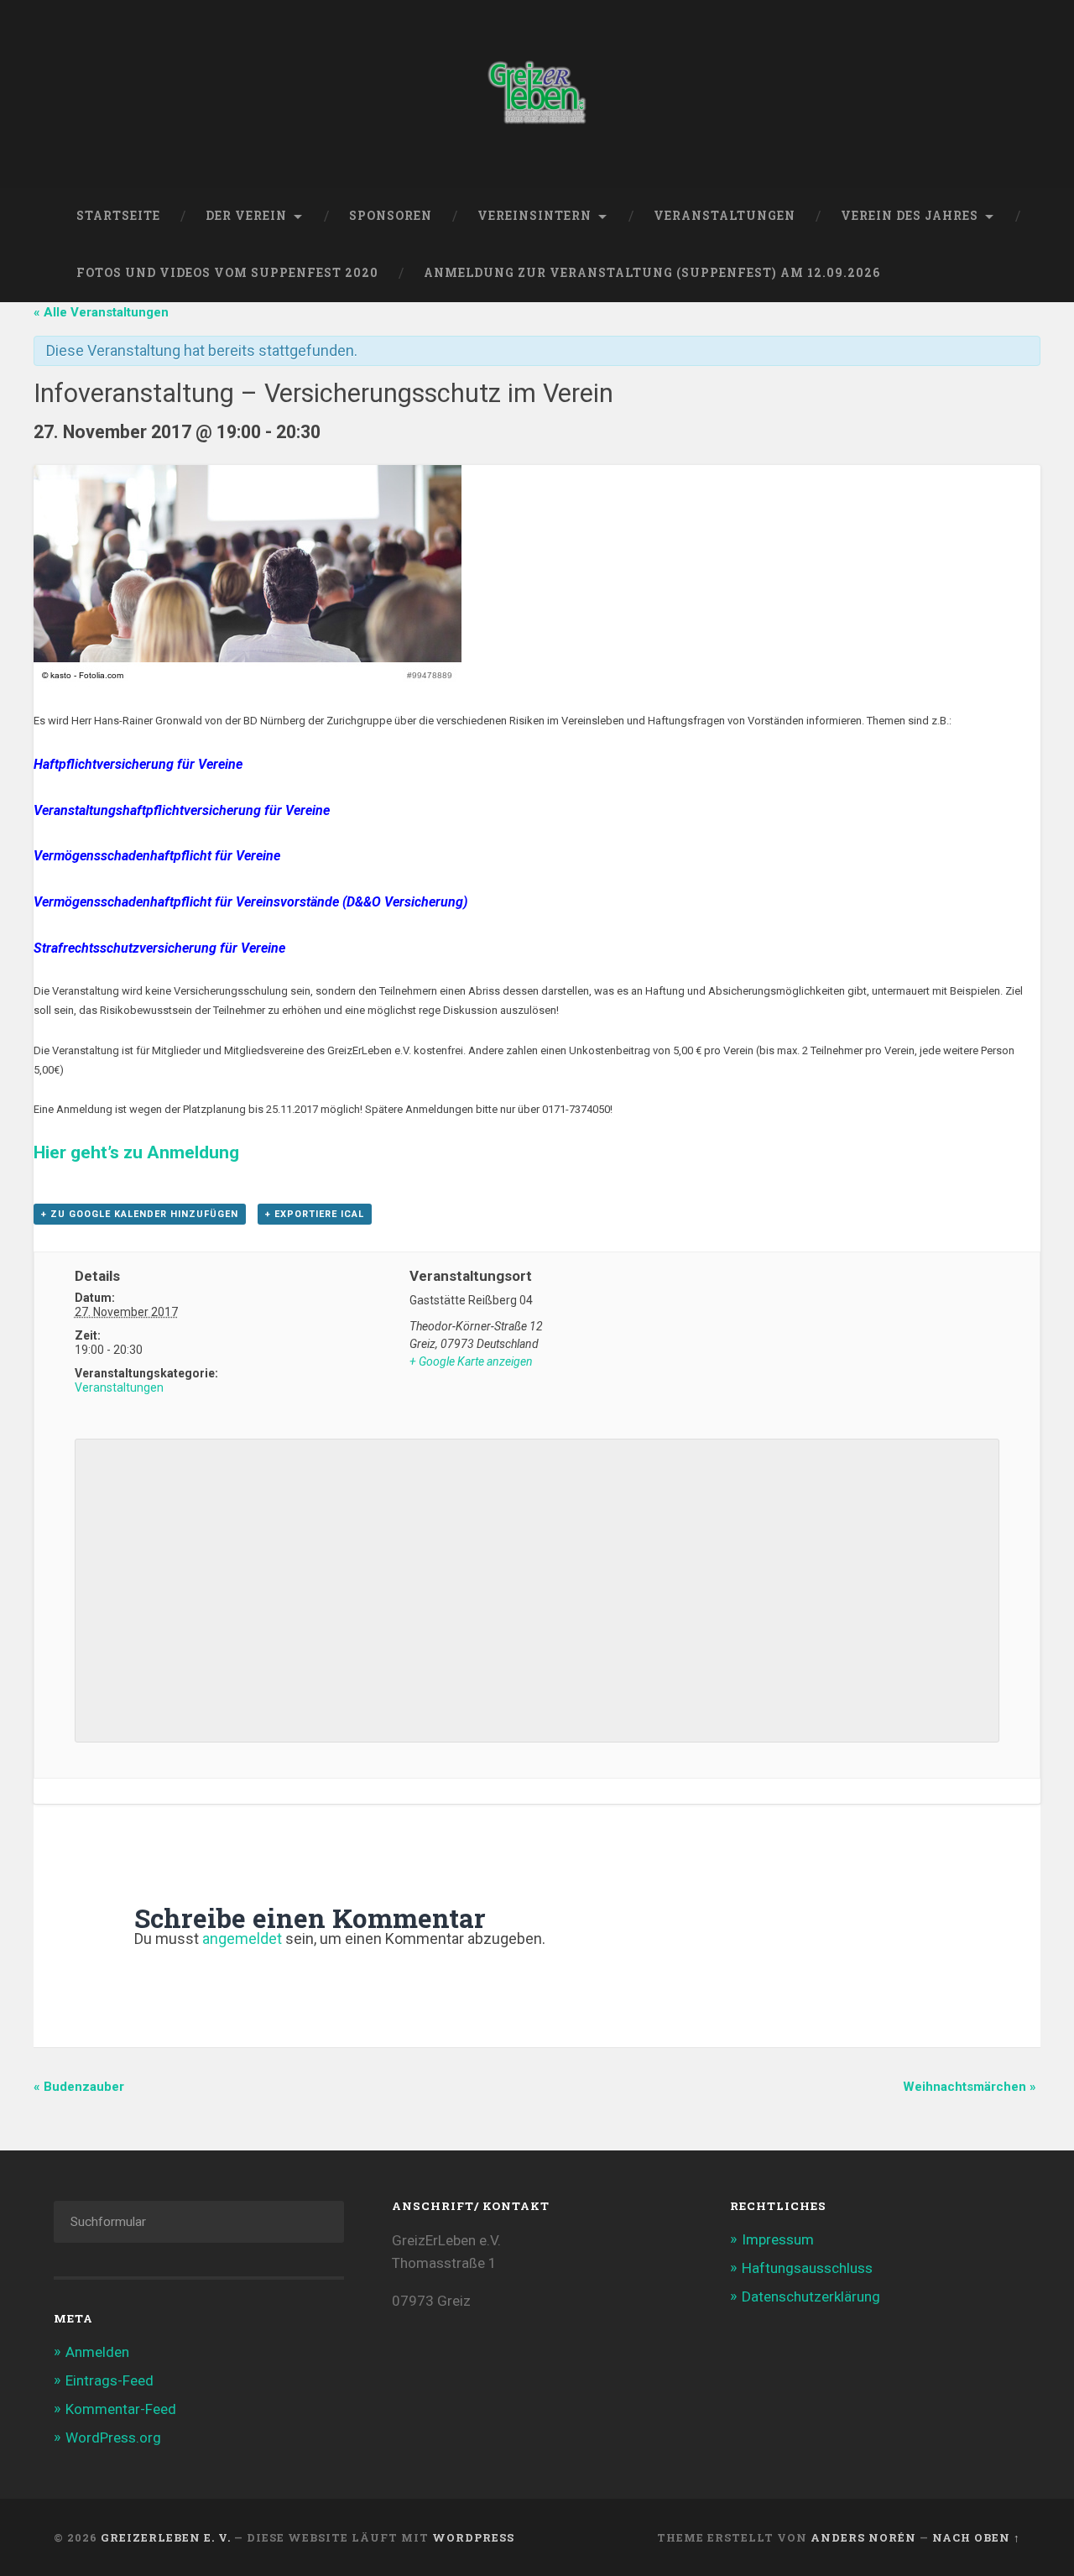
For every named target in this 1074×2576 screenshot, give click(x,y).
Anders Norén (863, 2537)
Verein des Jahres (910, 216)
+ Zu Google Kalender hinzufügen (140, 1214)
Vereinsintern (534, 216)
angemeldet (242, 1939)
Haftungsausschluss (807, 2268)
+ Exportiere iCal (315, 1214)
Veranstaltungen (725, 216)
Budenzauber (79, 2087)
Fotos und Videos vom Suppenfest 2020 (227, 273)
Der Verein (246, 216)
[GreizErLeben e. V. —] (537, 94)
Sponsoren (391, 216)
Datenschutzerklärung (811, 2296)
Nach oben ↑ (976, 2537)
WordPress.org (113, 2438)
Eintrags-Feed (109, 2380)
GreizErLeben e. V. (166, 2537)
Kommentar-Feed (121, 2409)
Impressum (778, 2239)
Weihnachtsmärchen (970, 2087)
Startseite (118, 216)
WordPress (473, 2537)
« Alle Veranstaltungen (101, 312)
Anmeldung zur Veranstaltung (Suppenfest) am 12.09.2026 (652, 273)
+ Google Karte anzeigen (471, 1361)
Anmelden (97, 2352)
